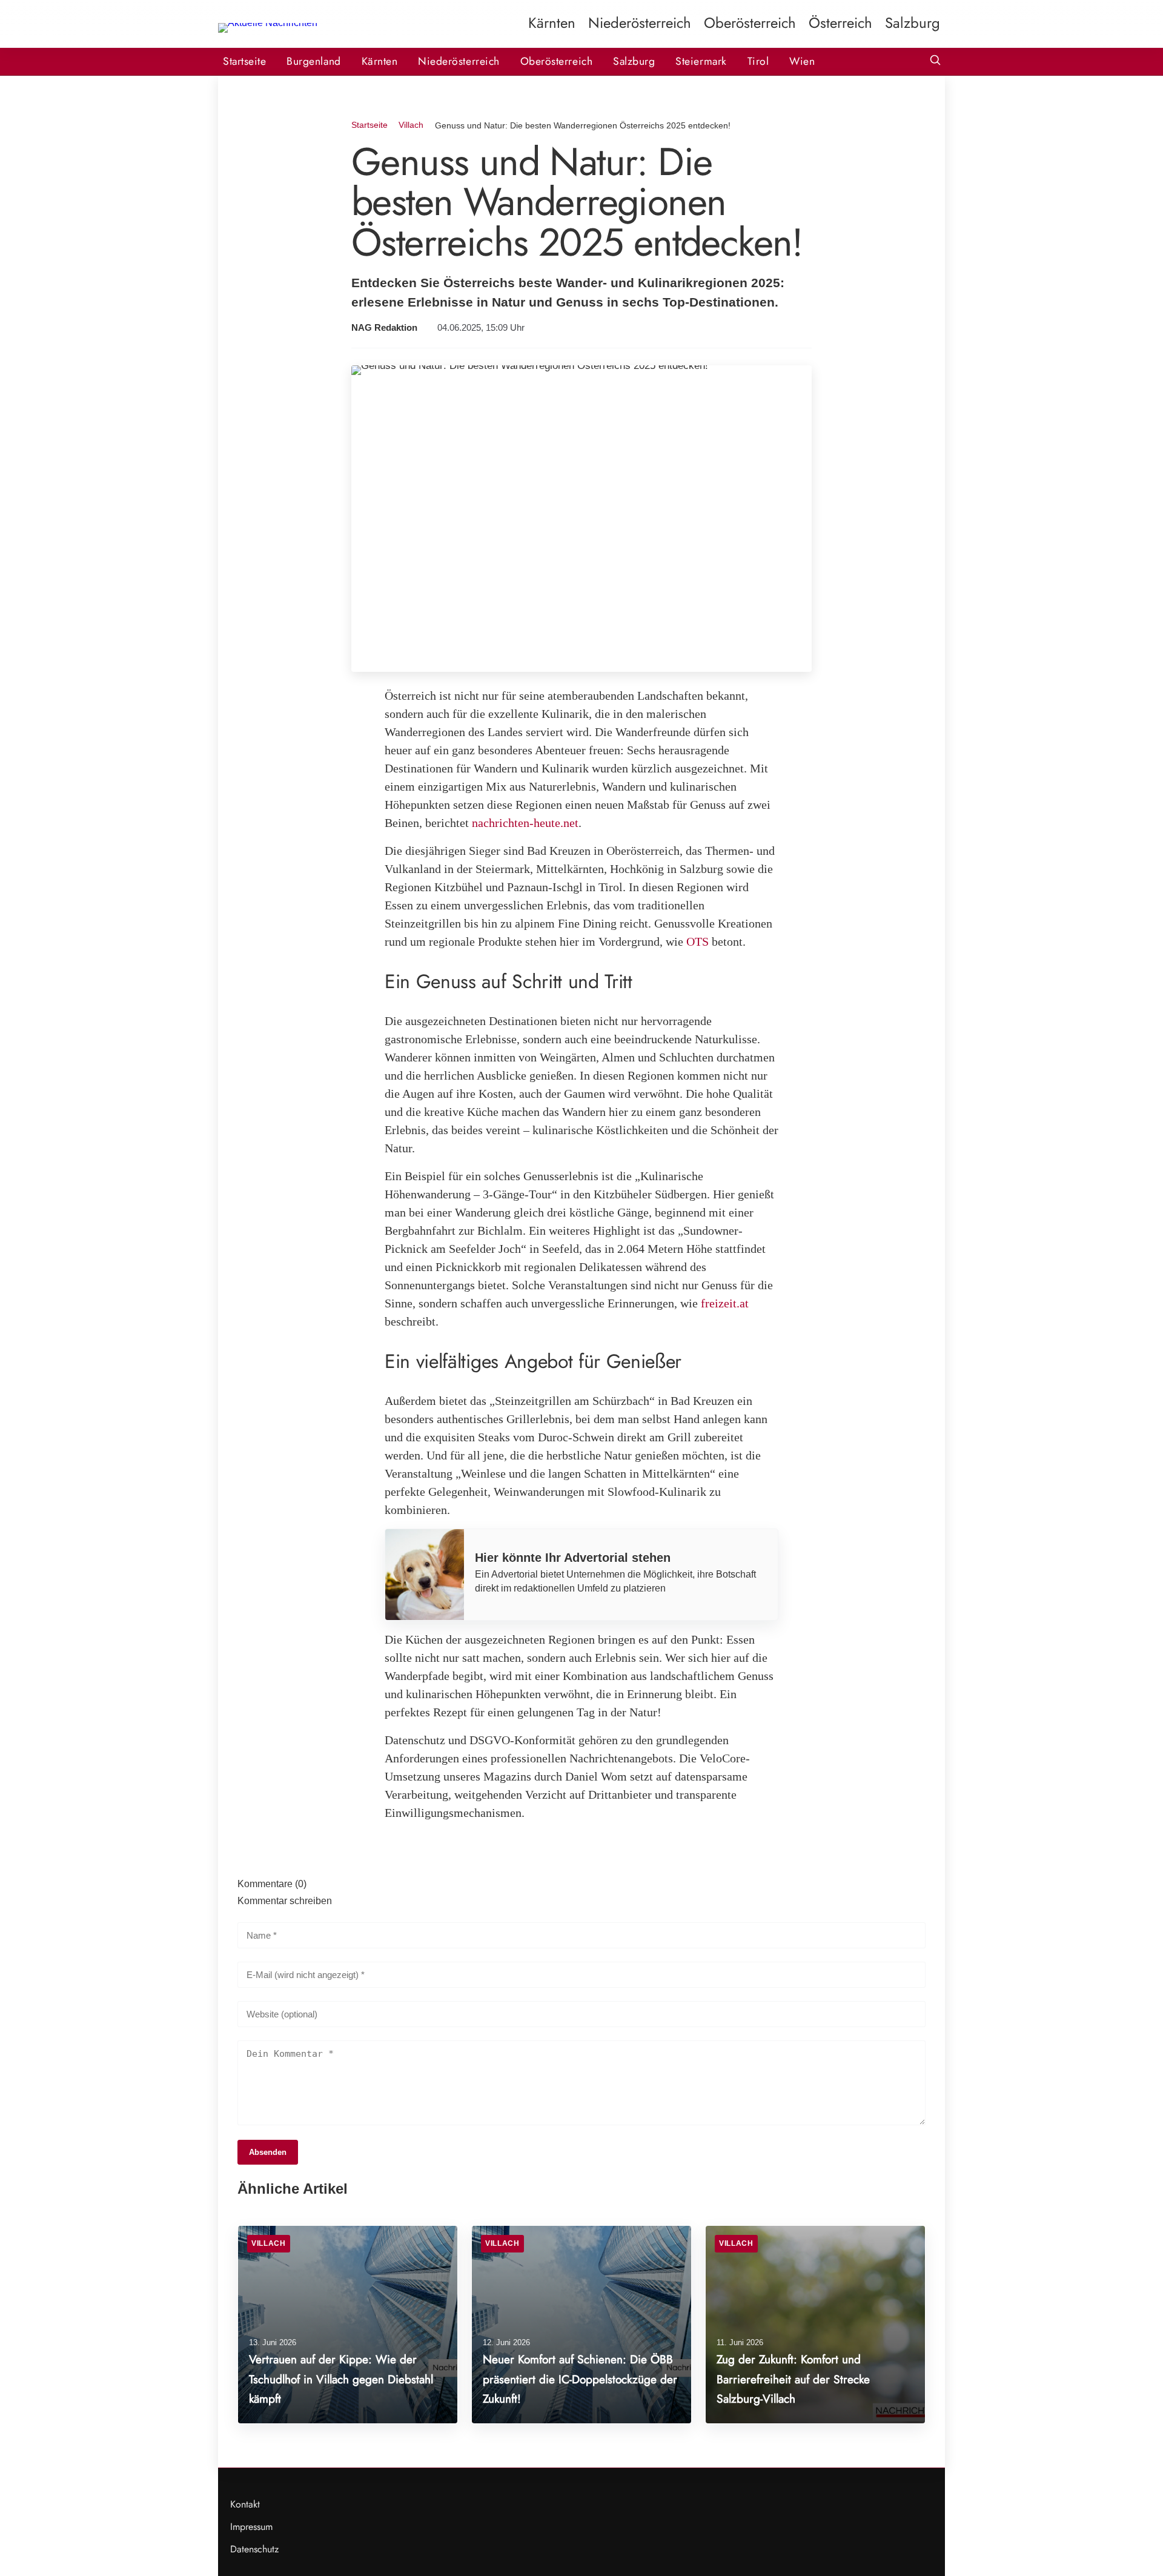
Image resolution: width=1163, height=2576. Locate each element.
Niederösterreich (640, 23)
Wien (802, 61)
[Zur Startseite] (268, 23)
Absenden (268, 2152)
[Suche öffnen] (935, 61)
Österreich (840, 23)
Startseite (244, 61)
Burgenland (313, 61)
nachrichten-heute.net (525, 823)
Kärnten (552, 23)
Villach (411, 125)
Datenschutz (254, 2549)
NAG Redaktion (384, 328)
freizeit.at (725, 1303)
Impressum (251, 2527)
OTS (697, 941)
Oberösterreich (750, 23)
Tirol (758, 61)
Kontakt (245, 2504)
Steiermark (701, 61)
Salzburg (913, 23)
